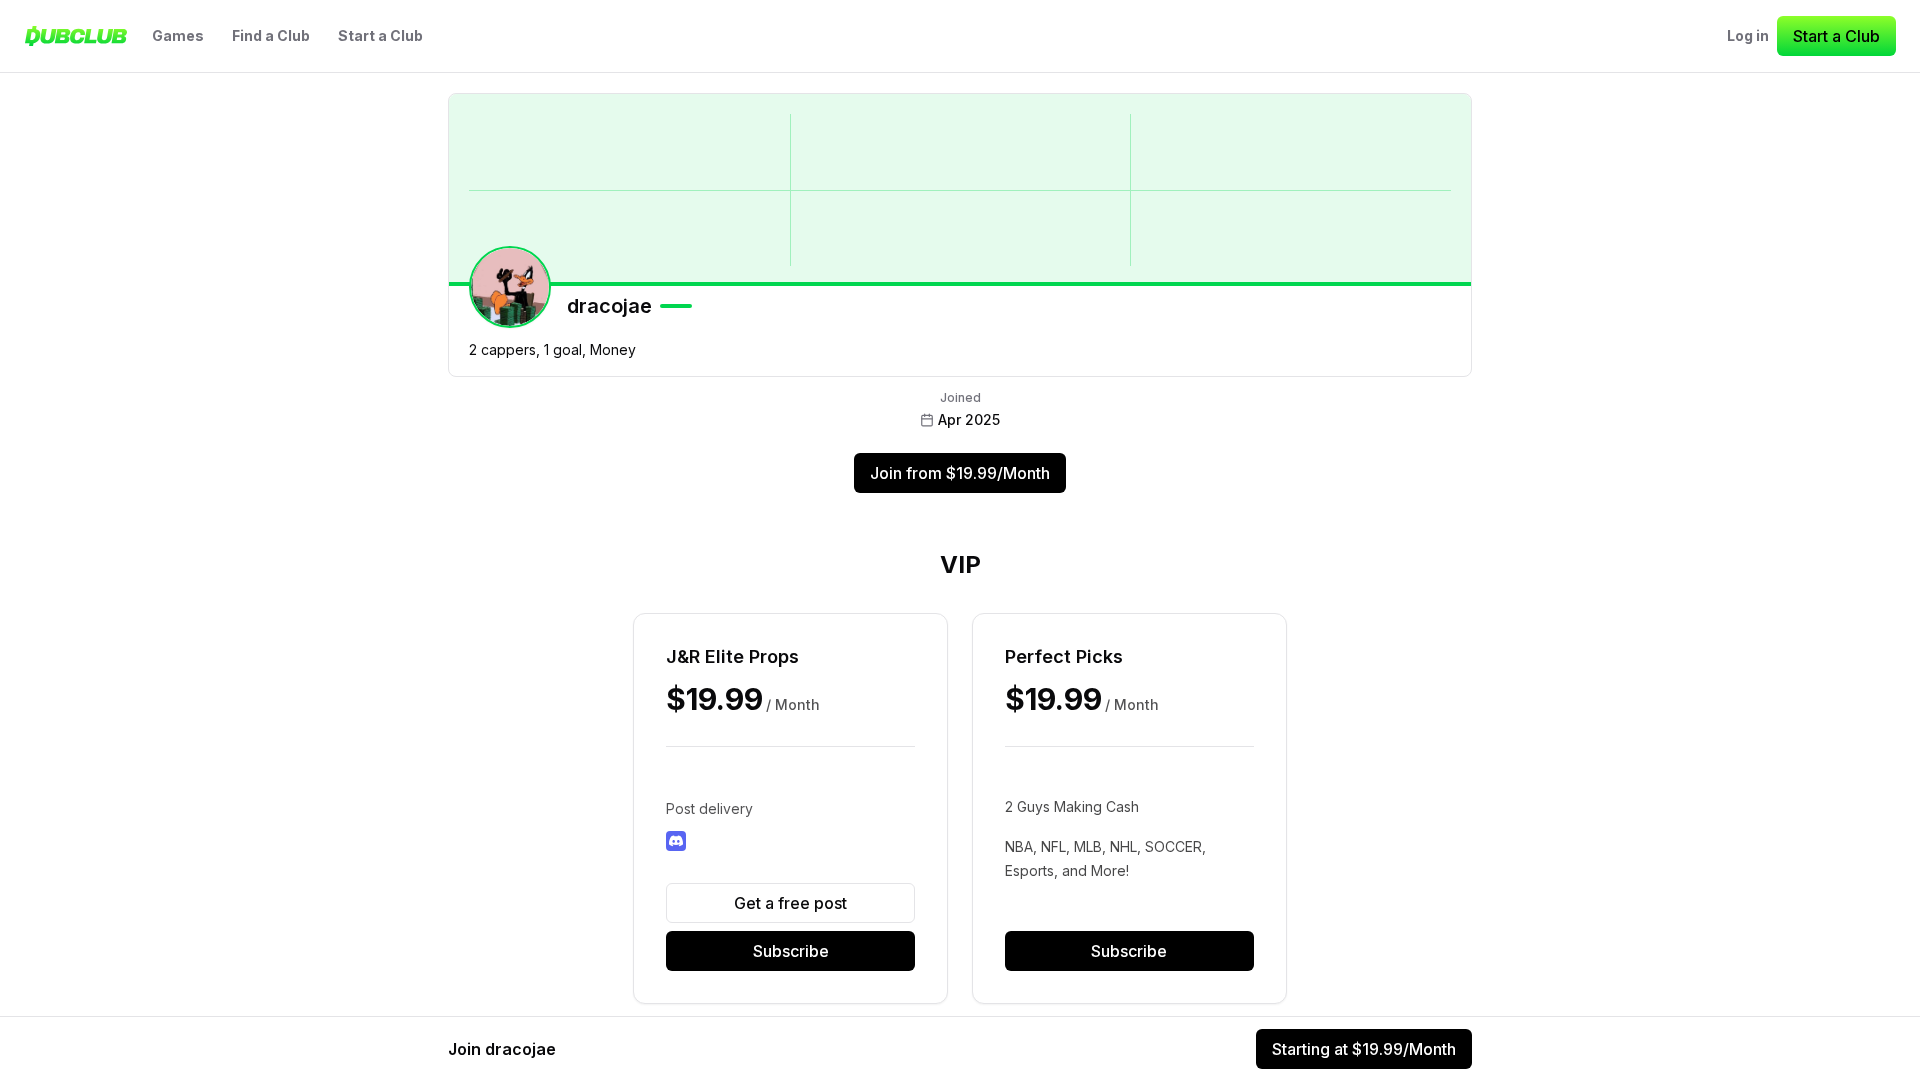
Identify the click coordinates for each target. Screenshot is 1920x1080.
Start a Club (380, 35)
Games (178, 35)
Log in (1748, 35)
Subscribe (791, 951)
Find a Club (271, 35)
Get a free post (790, 903)
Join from (960, 473)
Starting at (1364, 1049)
